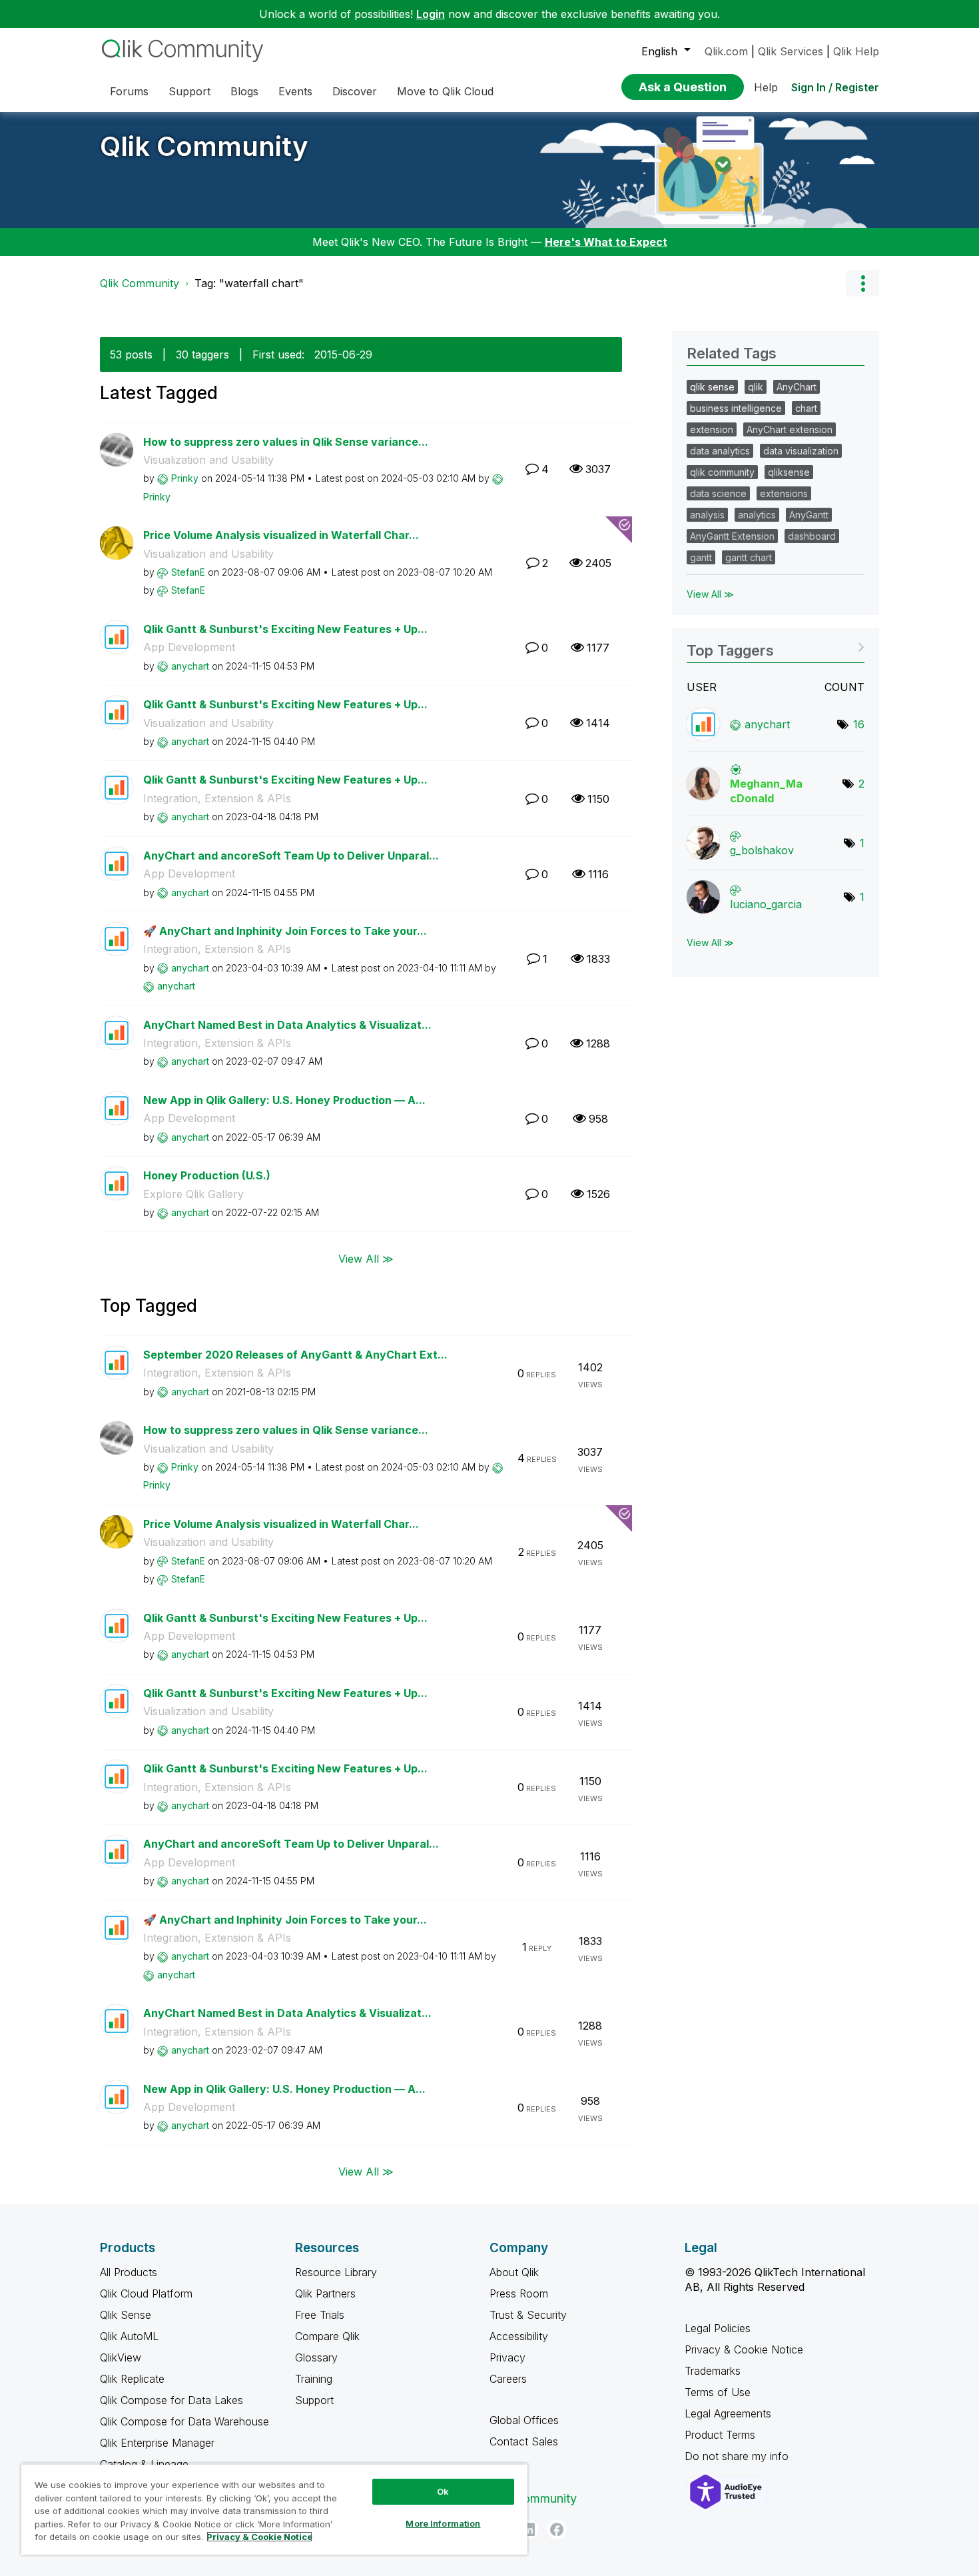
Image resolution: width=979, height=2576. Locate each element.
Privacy (507, 2357)
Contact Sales (524, 2441)
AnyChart (797, 387)
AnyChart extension (790, 429)
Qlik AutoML (129, 2336)
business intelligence (736, 408)
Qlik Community (204, 146)
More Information (443, 2523)
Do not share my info (738, 2456)
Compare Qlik (327, 2336)
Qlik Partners (325, 2293)
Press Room (519, 2293)
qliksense (789, 472)
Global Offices (524, 2420)
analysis (707, 515)
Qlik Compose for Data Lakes (171, 2400)
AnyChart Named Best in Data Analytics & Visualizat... (287, 1025)
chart (806, 408)
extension (712, 429)
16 (859, 724)
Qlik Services (791, 51)
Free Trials (320, 2315)
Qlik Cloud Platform (146, 2293)
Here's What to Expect (606, 242)
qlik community (722, 472)
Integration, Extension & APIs (217, 798)
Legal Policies (718, 2328)
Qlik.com (726, 51)
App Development (189, 647)
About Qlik (514, 2272)
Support (314, 2400)
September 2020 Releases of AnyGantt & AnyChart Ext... (295, 1355)
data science (718, 493)
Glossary (316, 2357)
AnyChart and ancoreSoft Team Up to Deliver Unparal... (291, 856)
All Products (129, 2272)
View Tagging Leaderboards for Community (776, 646)
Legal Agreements (728, 2413)
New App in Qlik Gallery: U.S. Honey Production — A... (284, 1100)
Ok (443, 2491)
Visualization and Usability (208, 460)
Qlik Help (856, 51)
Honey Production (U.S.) (207, 1175)
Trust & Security (528, 2315)
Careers (508, 2379)
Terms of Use (718, 2392)
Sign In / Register (835, 87)
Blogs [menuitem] (244, 91)
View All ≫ (366, 1258)
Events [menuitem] (295, 91)
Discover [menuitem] (355, 91)
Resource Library (336, 2272)
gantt (701, 557)
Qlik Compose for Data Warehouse (184, 2421)
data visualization (801, 451)
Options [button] (862, 283)
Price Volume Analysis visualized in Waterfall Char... (281, 535)
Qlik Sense (126, 2315)
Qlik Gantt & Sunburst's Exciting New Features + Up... (285, 629)
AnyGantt (809, 515)
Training (314, 2379)
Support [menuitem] (189, 91)
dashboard (812, 536)
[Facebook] (557, 2529)
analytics (757, 515)
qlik (756, 387)
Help (766, 87)
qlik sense (712, 387)
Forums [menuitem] (129, 91)
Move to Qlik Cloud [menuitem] (445, 91)
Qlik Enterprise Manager (157, 2443)
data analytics (720, 451)
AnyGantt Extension (732, 536)
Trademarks (713, 2371)
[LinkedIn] (528, 2529)
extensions (784, 493)
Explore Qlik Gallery (193, 1194)
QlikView (121, 2357)
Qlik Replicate (132, 2379)
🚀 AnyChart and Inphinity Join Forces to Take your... (285, 931)
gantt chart (749, 557)
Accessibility (519, 2336)
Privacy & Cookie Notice (744, 2349)
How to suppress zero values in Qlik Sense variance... (286, 442)
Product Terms (720, 2435)
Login (431, 14)
